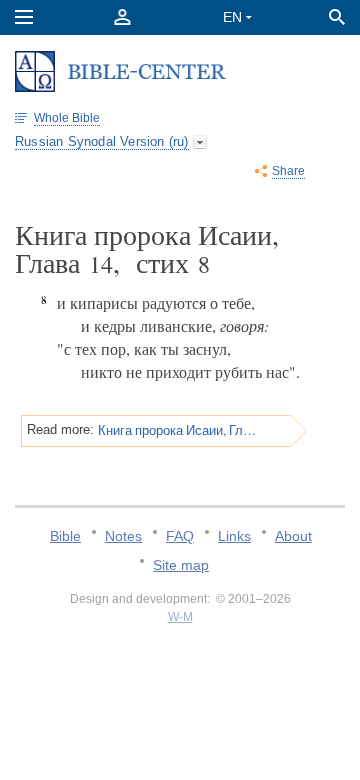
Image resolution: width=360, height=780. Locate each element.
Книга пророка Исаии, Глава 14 (177, 430)
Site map (181, 565)
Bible (65, 536)
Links (234, 536)
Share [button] (288, 171)
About (293, 536)
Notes (123, 536)
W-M (180, 617)
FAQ (180, 536)
